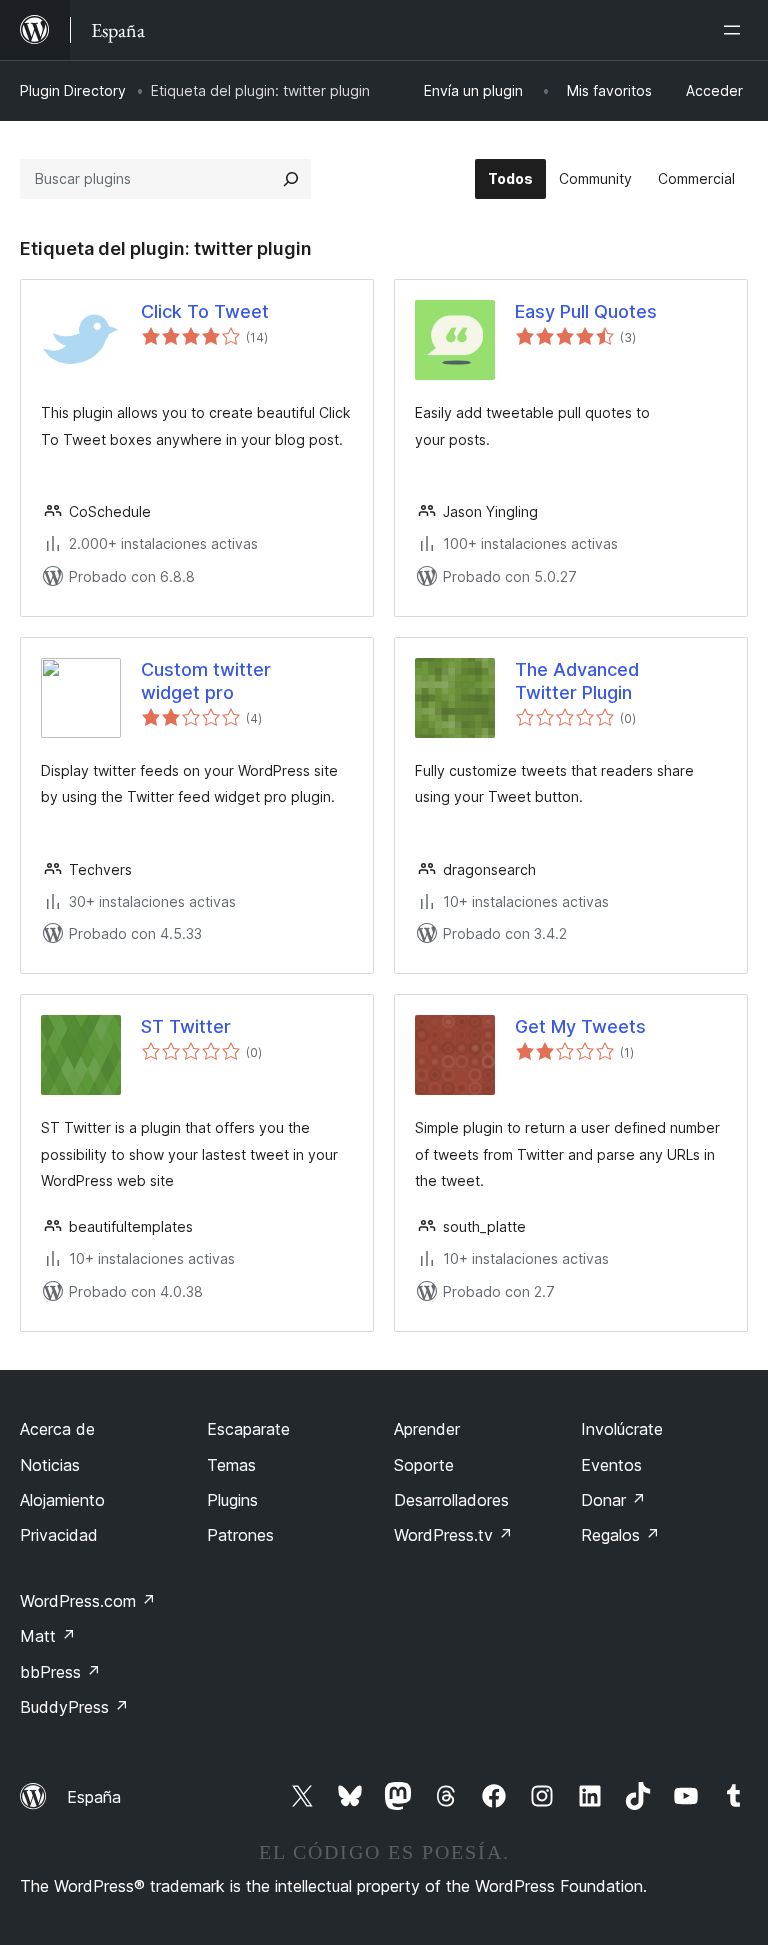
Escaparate (248, 1429)
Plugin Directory (73, 90)
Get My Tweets (580, 1026)
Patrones (240, 1535)
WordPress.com (88, 1601)
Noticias (50, 1465)
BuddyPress (74, 1707)
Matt (48, 1636)
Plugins (232, 1500)
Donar (613, 1500)
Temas (231, 1465)
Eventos (611, 1465)
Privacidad (59, 1535)
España (94, 1797)
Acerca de (57, 1429)
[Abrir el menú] (736, 30)
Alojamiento (62, 1500)
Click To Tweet (205, 311)
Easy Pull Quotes (586, 311)
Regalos (620, 1535)
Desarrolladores (451, 1500)
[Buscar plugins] (291, 179)
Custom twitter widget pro (206, 681)
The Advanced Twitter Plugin (577, 681)
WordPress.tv (453, 1535)
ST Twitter (186, 1026)
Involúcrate (622, 1429)
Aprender (427, 1429)
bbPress (60, 1672)
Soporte (424, 1465)
